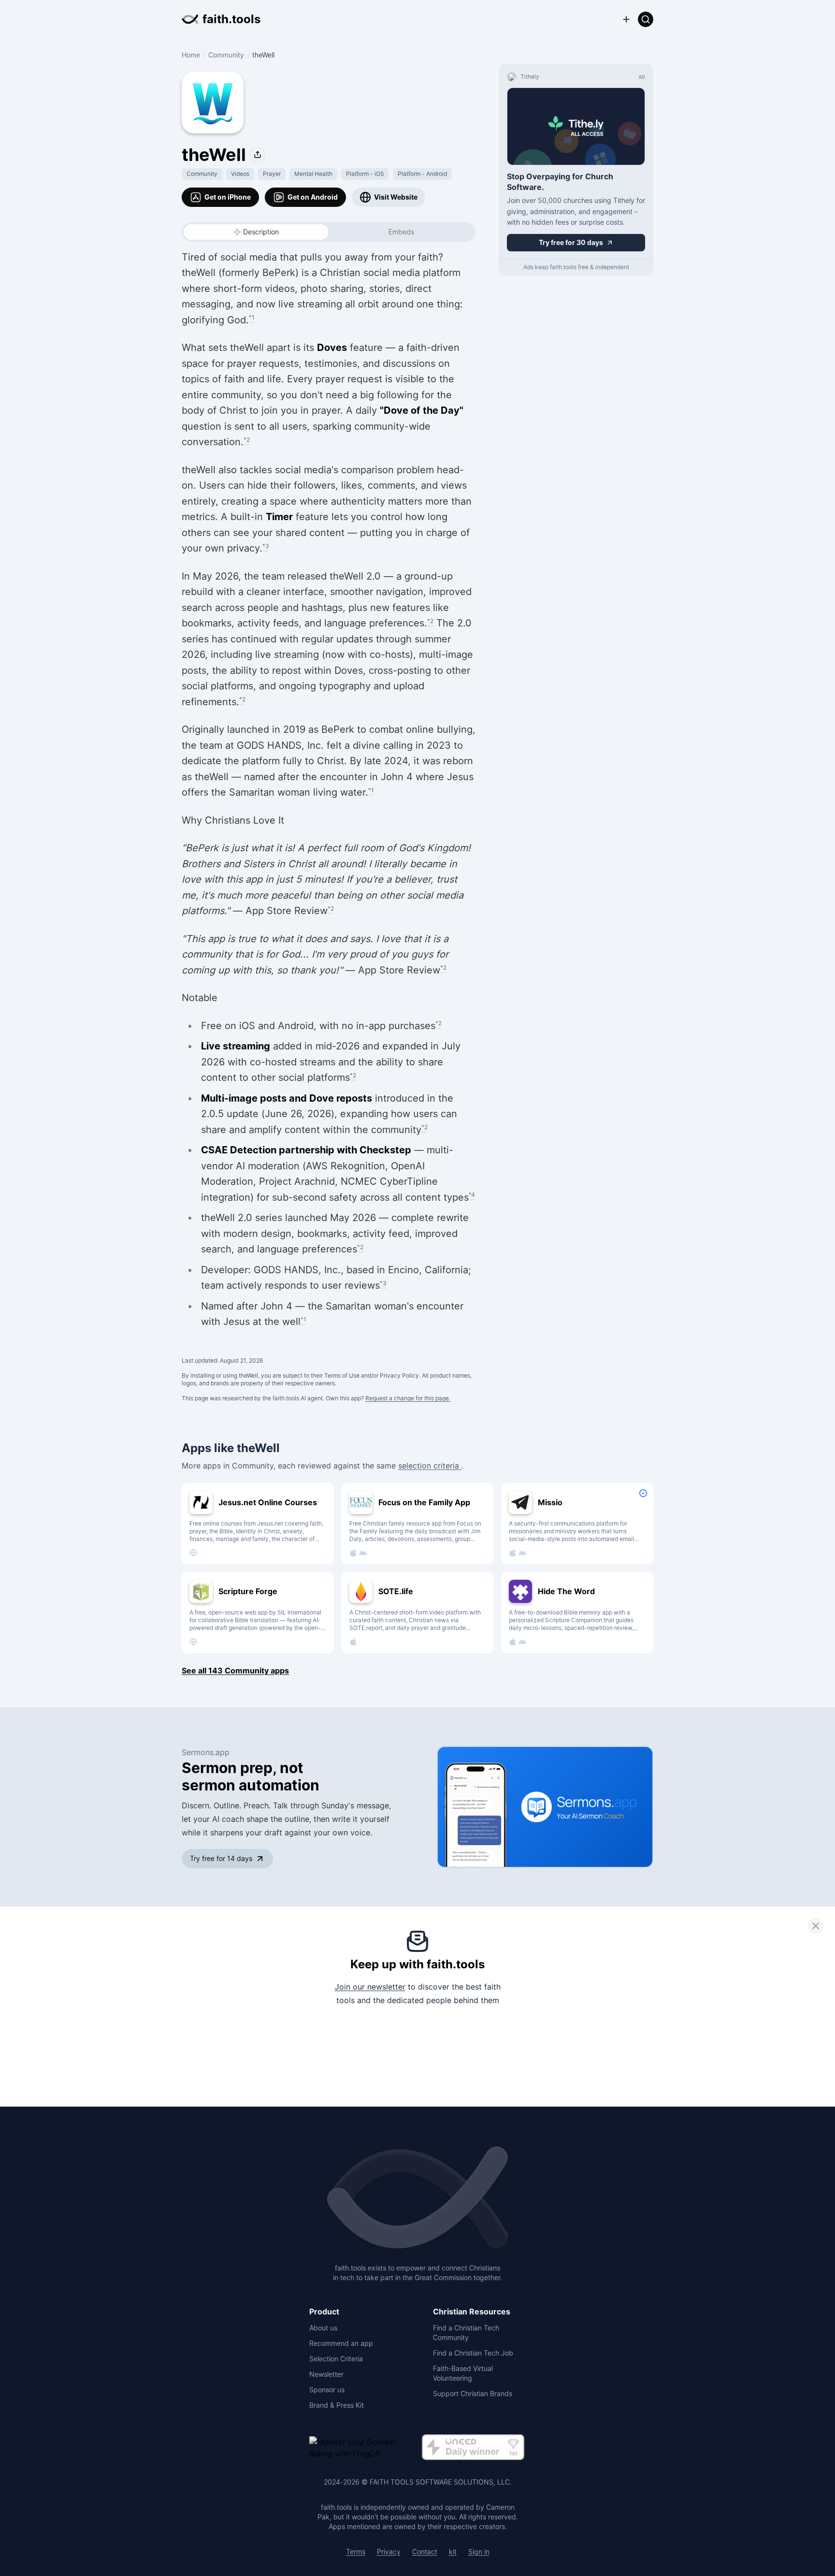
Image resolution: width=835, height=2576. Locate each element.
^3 (266, 546)
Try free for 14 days (221, 1858)
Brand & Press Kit (337, 2405)
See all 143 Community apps (235, 1671)
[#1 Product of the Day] (473, 2448)
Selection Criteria (336, 2359)
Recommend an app (341, 2343)
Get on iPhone (228, 197)
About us (323, 2328)
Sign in (479, 2552)
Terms (356, 2552)
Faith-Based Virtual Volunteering (463, 2373)
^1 (252, 317)
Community (226, 55)
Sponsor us (327, 2390)
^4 (472, 1195)
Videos (240, 174)
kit (453, 2552)
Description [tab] (261, 232)
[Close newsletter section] (816, 1926)
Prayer (272, 174)
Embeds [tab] (401, 232)
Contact (425, 2552)
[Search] (646, 19)
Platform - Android (422, 174)
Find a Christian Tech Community (466, 2333)
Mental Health (313, 174)
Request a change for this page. (408, 1398)
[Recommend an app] (626, 19)
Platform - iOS (365, 174)
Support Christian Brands (473, 2394)
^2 (247, 440)
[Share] (258, 155)
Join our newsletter (370, 1987)
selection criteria (430, 1466)
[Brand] (417, 2198)
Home (191, 55)
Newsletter (326, 2374)
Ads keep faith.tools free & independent (576, 267)
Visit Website (396, 197)
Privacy (389, 2552)
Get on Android (313, 197)
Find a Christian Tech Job (473, 2353)
